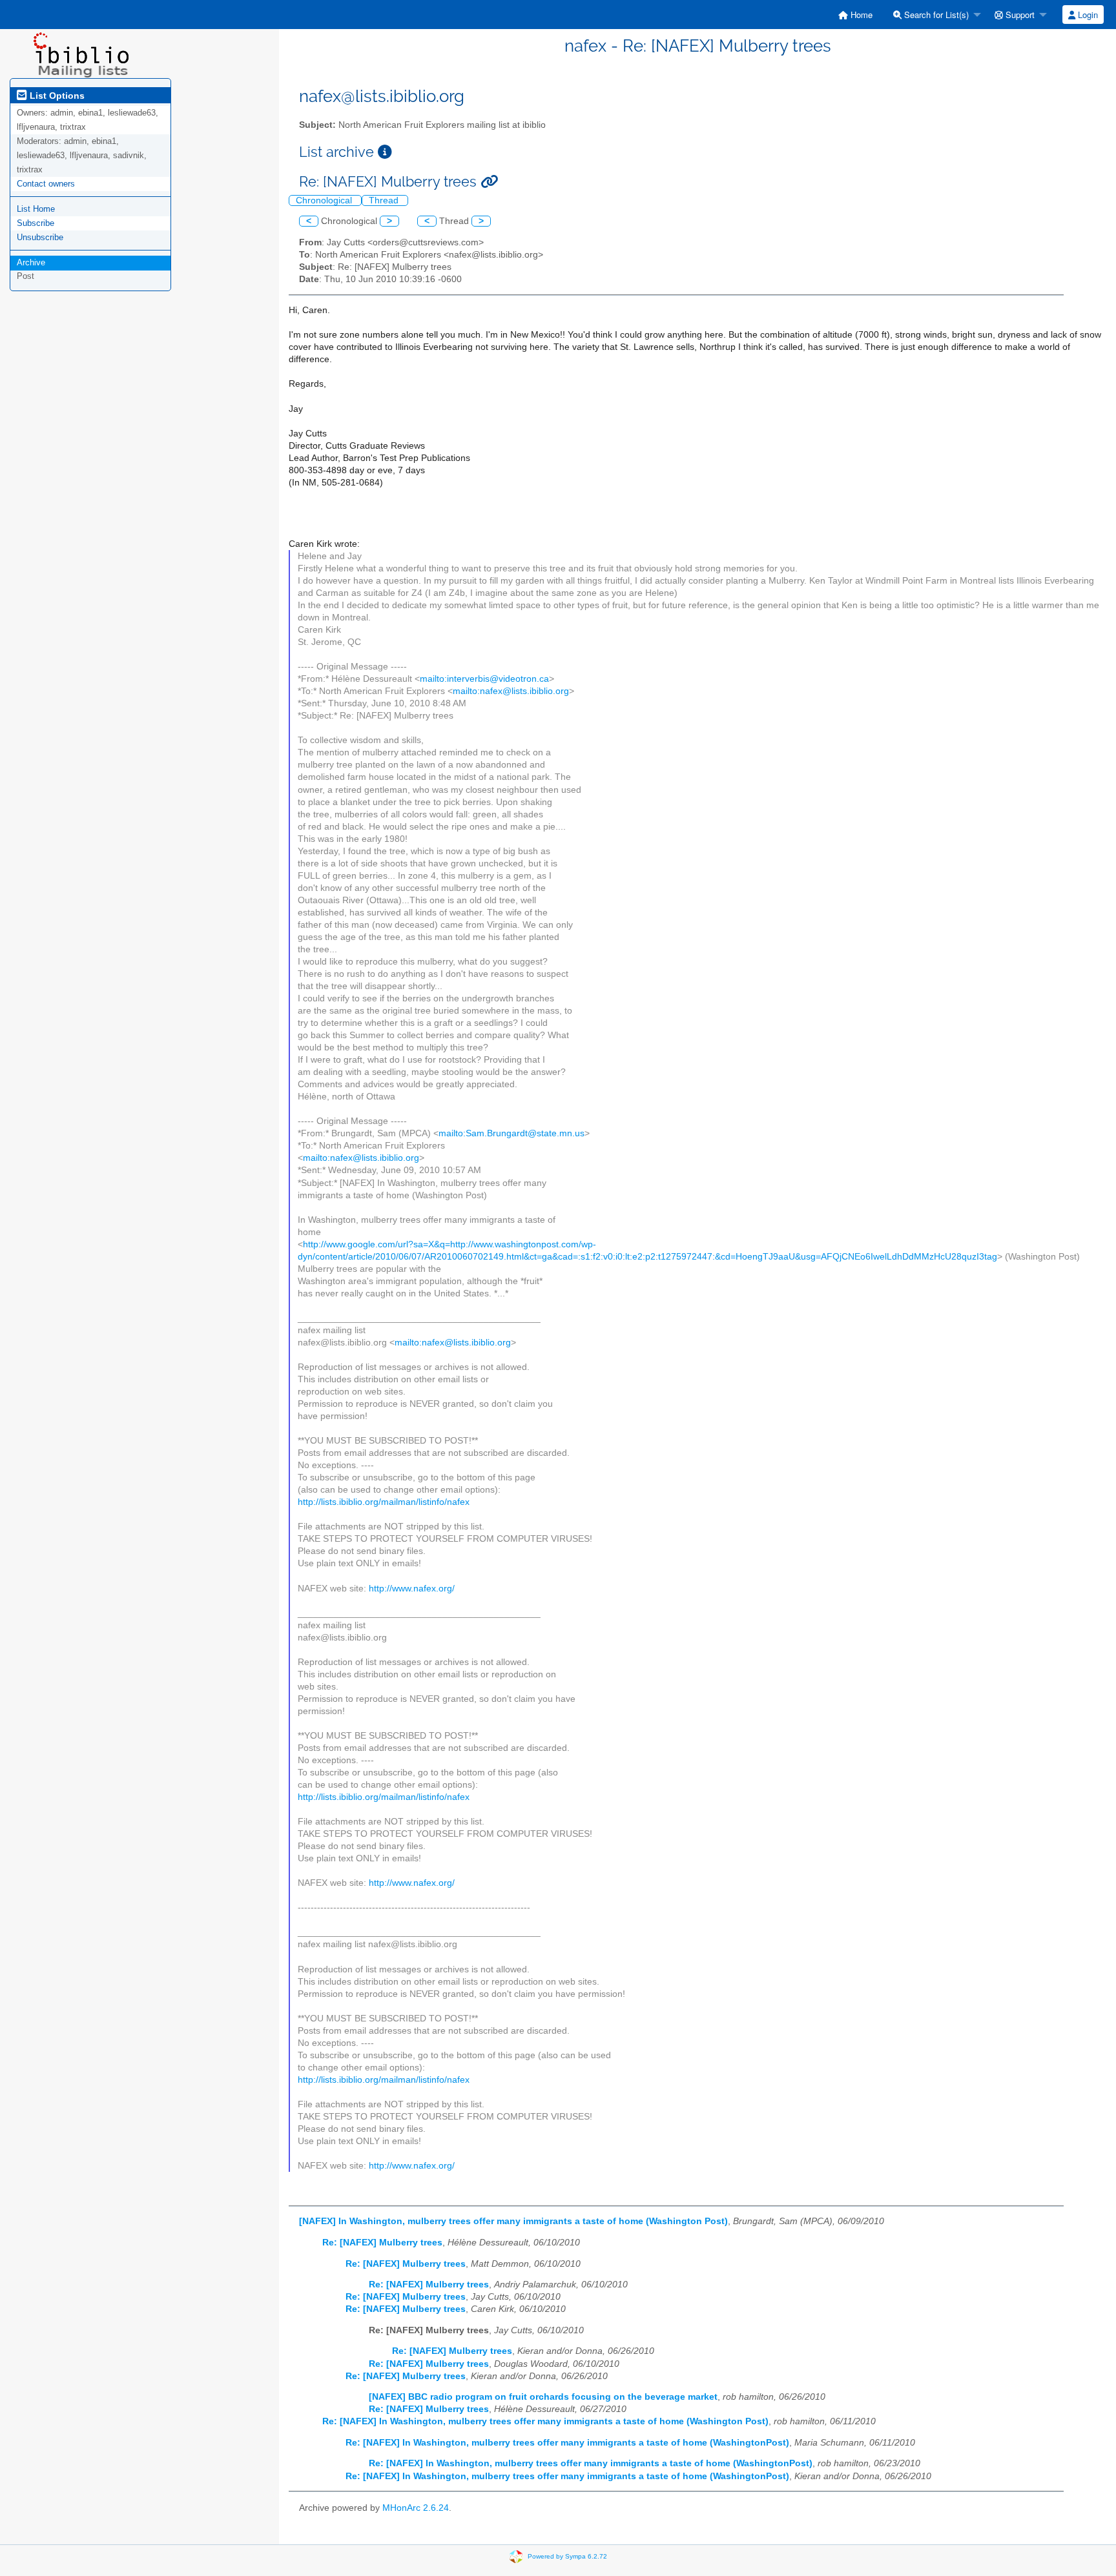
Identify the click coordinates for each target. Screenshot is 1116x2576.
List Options (56, 96)
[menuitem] (855, 15)
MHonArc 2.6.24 (416, 2508)
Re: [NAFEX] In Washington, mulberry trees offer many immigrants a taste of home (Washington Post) (545, 2421)
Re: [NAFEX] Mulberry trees (382, 2243)
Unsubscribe (40, 237)
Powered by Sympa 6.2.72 (567, 2556)
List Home (36, 209)
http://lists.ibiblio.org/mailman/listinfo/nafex (384, 1502)
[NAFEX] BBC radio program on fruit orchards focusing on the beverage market (543, 2397)
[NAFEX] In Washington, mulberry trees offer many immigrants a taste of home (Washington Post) (513, 2221)
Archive (31, 262)
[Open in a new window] (385, 152)
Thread (385, 200)
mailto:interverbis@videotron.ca (484, 679)
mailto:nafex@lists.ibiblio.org (511, 691)
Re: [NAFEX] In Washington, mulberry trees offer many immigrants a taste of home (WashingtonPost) (567, 2443)
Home (860, 15)
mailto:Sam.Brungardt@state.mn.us (512, 1133)
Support (1019, 15)
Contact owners (46, 184)
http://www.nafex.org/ (412, 1589)
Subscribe (36, 223)
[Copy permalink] (489, 182)
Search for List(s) (935, 15)
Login (1087, 15)
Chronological (325, 200)
